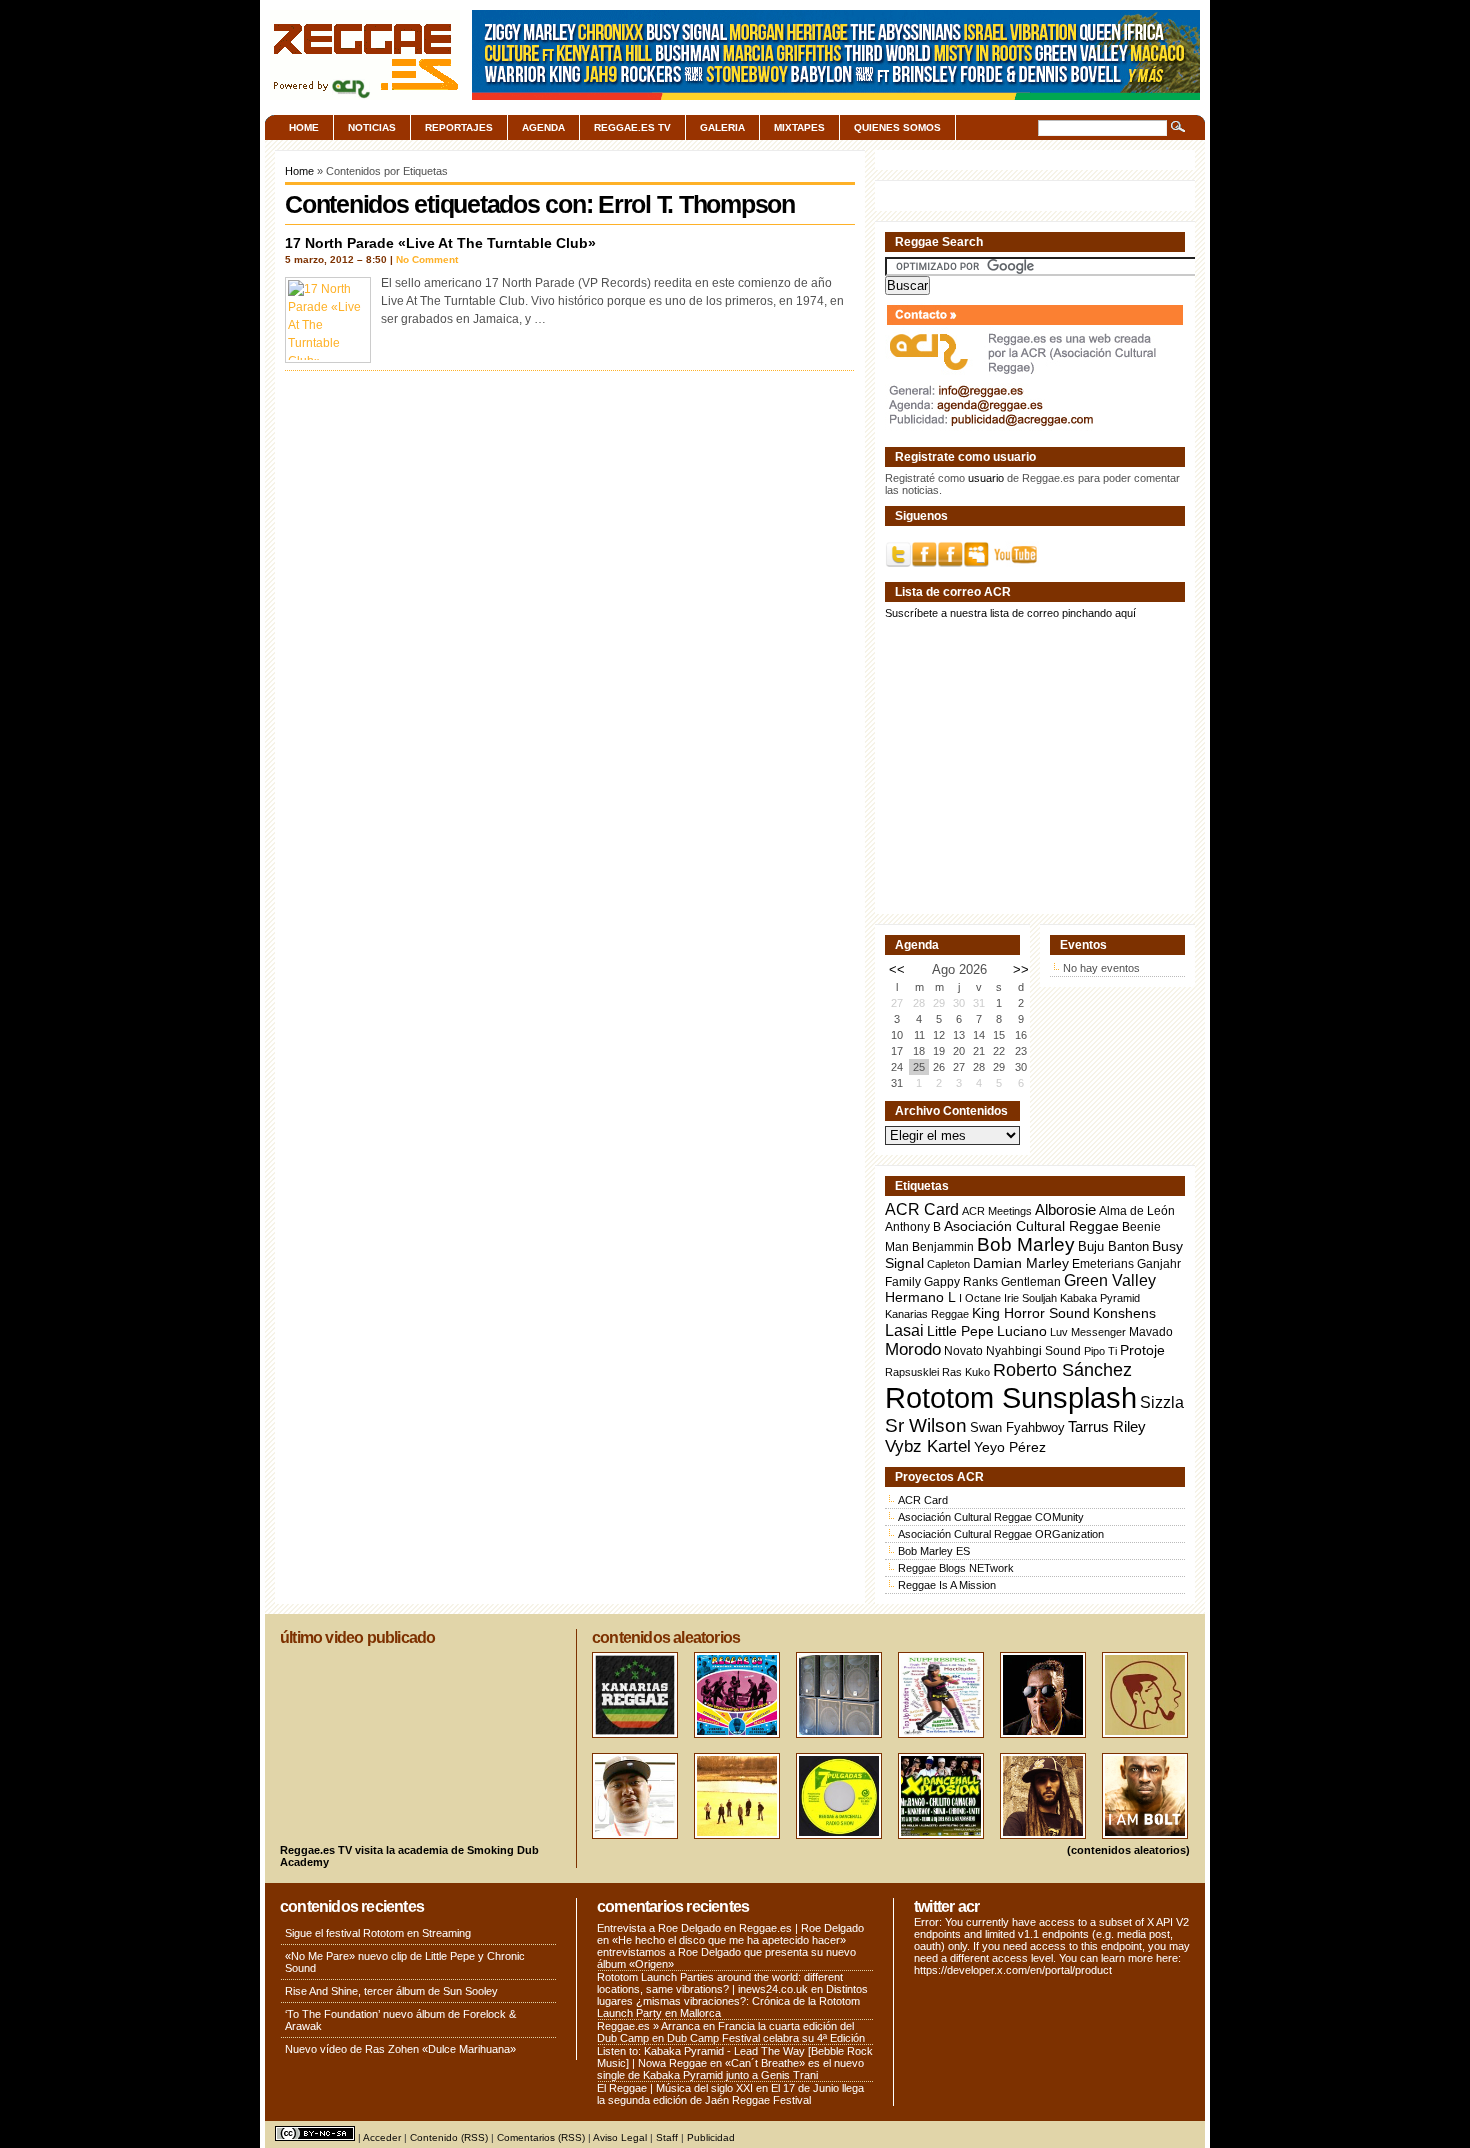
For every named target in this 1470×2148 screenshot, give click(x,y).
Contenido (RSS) (449, 2137)
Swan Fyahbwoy (1017, 1427)
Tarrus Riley (1107, 1426)
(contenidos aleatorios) (1128, 1850)
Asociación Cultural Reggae (1031, 1226)
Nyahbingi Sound (1033, 1351)
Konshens (1124, 1313)
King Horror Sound (1031, 1313)
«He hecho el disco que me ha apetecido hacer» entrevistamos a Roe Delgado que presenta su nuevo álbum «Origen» (726, 1952)
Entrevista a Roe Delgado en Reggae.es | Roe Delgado (730, 1928)
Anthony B (913, 1226)
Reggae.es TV (632, 127)
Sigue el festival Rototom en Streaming (378, 1933)
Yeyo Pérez (1010, 1447)
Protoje (1142, 1350)
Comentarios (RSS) (541, 2137)
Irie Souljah (1030, 1298)
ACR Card (922, 1209)
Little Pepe (960, 1331)
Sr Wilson (926, 1425)
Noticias (372, 127)
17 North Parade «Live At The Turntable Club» (440, 243)
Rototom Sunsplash (1011, 1397)
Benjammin (943, 1247)
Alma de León (1137, 1210)
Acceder (382, 2137)
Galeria (722, 127)
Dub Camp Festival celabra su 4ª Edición (766, 2038)
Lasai (904, 1330)
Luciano (1022, 1331)
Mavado (1151, 1332)
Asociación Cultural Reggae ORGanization (1001, 1534)
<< (897, 969)
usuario (986, 478)
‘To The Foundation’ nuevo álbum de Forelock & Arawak (400, 2020)
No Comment (427, 259)
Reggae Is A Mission (947, 1585)
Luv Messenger (1088, 1332)
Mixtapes (799, 127)
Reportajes (459, 127)
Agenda (543, 127)
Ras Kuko (966, 1372)
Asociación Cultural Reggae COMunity (991, 1517)
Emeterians (1103, 1264)
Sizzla (1162, 1402)
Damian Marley (1021, 1263)
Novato (963, 1350)
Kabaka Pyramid (1100, 1298)
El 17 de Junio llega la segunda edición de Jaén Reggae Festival (730, 2094)
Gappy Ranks (961, 1281)
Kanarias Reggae (927, 1314)
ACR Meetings (997, 1211)
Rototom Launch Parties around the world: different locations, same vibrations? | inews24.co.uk (720, 1983)
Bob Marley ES (934, 1551)
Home (304, 127)
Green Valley (1110, 1280)
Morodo (913, 1349)
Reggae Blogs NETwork (956, 1568)
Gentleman (1031, 1282)
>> (1021, 969)
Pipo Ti (1100, 1351)
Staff (667, 2137)
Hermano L (920, 1297)
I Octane (980, 1298)
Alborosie (1065, 1209)
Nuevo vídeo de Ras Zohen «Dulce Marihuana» (400, 2049)
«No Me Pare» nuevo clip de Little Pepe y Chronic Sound (405, 1962)
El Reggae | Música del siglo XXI (675, 2088)
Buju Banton (1113, 1247)
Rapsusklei (912, 1372)
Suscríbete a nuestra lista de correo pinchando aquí (1010, 613)
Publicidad (711, 2137)
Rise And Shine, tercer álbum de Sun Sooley (391, 1991)
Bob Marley (1026, 1244)
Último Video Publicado (357, 1637)
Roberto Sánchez (1062, 1370)
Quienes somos (897, 127)
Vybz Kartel (928, 1446)
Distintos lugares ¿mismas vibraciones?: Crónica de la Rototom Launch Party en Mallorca (732, 2001)
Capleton (948, 1264)
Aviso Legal (620, 2137)
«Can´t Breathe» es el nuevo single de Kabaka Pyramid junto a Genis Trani (730, 2069)
